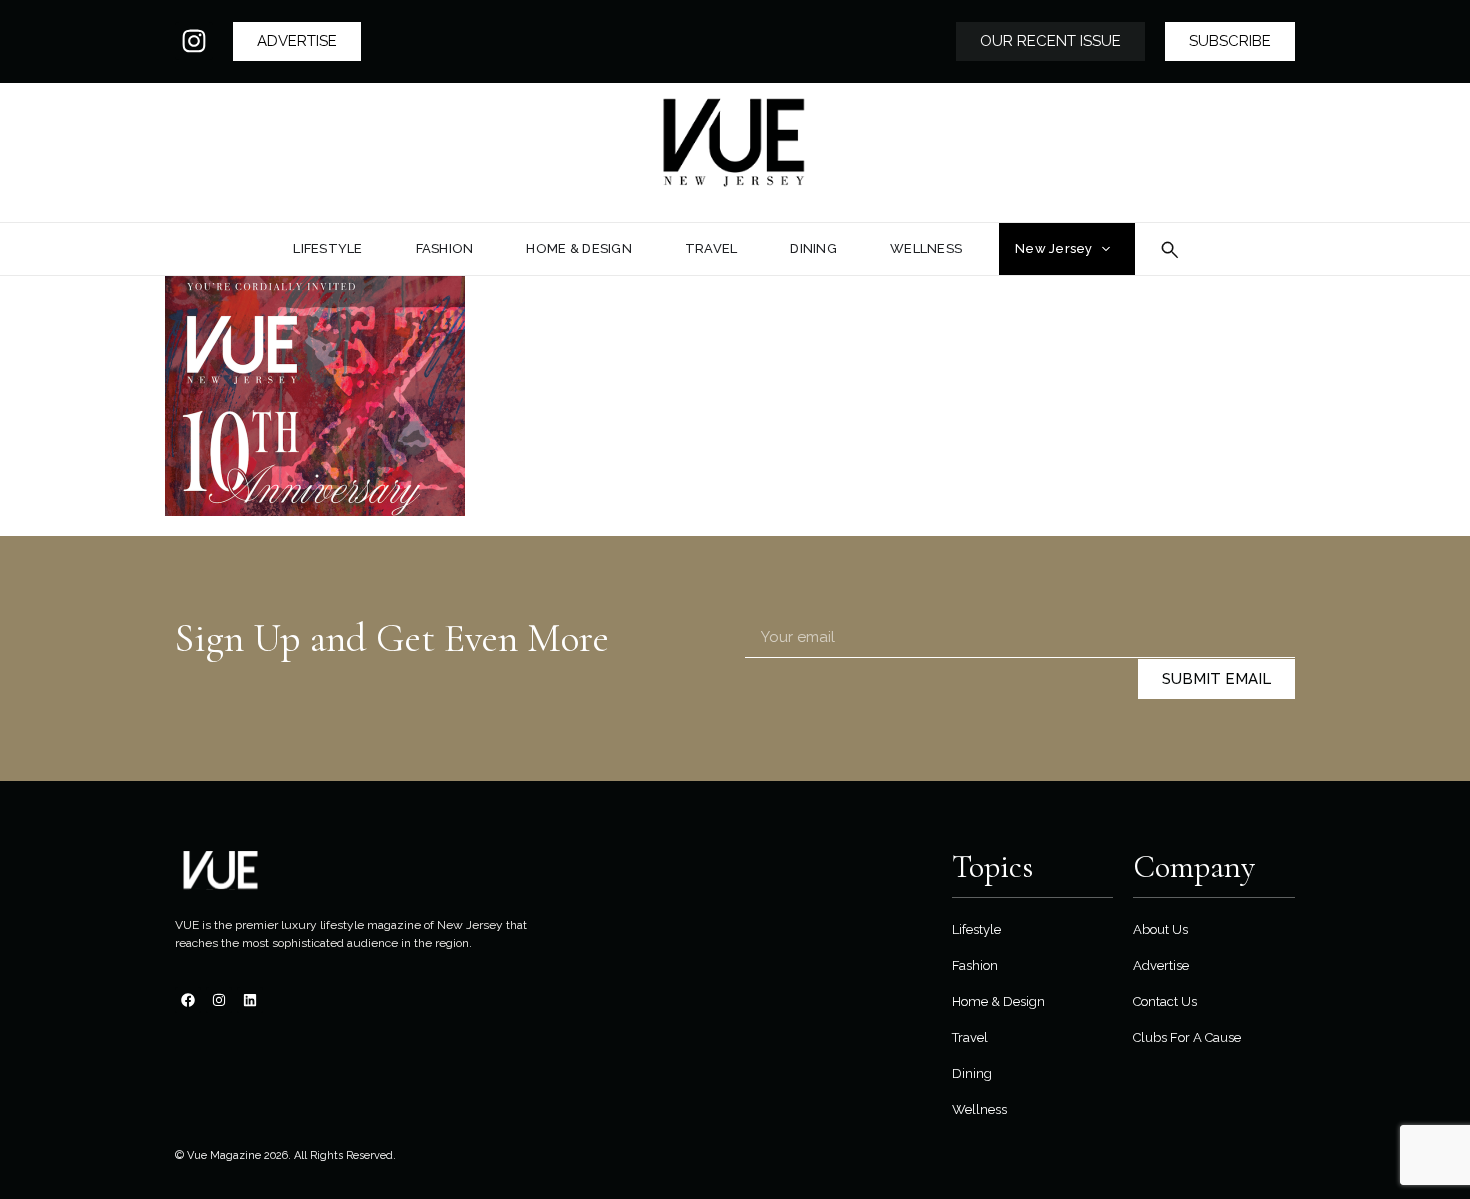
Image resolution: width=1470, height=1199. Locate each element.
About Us (1160, 929)
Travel (970, 1037)
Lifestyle (976, 929)
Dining (972, 1073)
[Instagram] (194, 41)
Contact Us (1165, 1001)
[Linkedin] (250, 1000)
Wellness (979, 1109)
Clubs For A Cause (1187, 1037)
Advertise (1161, 965)
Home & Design (998, 1001)
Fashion (975, 965)
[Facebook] (188, 1000)
